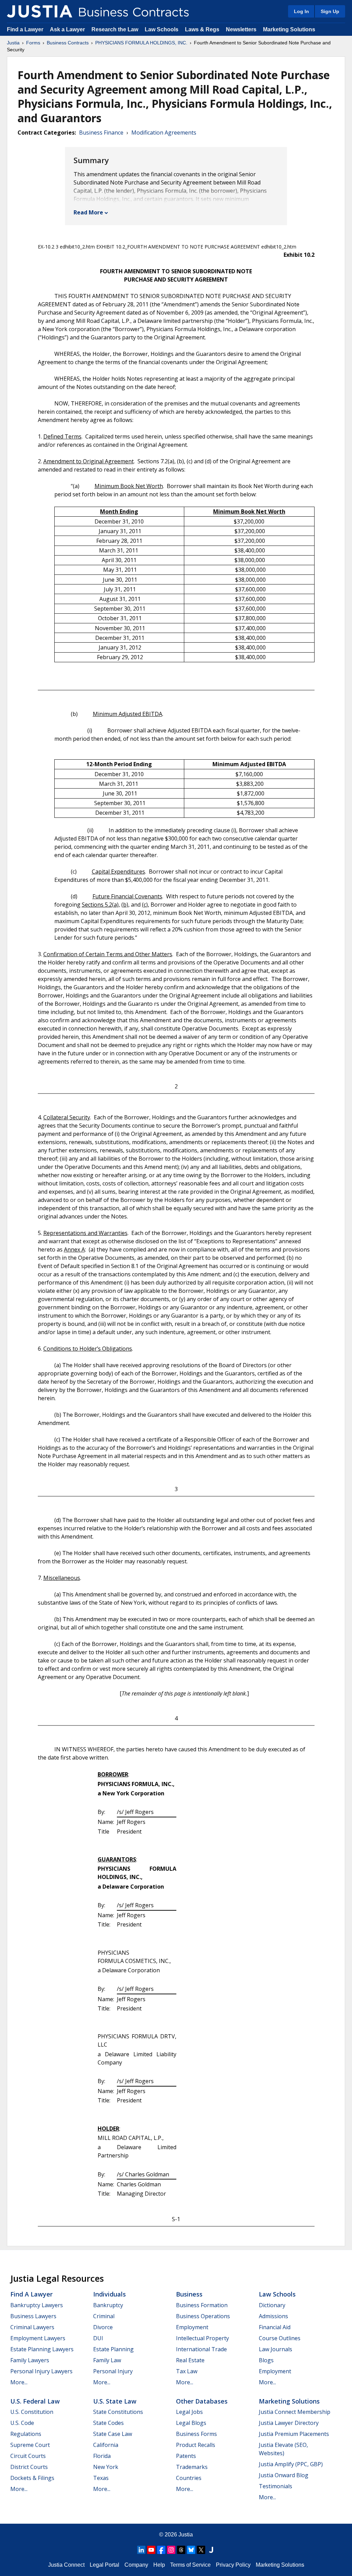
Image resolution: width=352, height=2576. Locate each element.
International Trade (201, 2349)
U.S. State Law (115, 2401)
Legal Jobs (189, 2412)
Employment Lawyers (38, 2338)
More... (19, 2382)
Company (136, 2565)
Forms (33, 43)
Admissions (273, 2316)
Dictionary (272, 2305)
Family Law (107, 2360)
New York (106, 2467)
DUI (98, 2338)
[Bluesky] (191, 2550)
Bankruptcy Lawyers (37, 2305)
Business (189, 2294)
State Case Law (113, 2434)
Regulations (26, 2434)
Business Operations (203, 2316)
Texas (101, 2478)
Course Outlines (280, 2338)
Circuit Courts (28, 2456)
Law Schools (162, 29)
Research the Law (115, 29)
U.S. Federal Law (35, 2401)
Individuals (109, 2294)
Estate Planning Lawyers (42, 2349)
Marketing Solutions (289, 29)
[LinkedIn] (141, 2550)
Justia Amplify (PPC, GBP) (291, 2464)
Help (159, 2565)
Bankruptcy (108, 2305)
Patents (186, 2456)
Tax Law (187, 2371)
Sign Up (330, 11)
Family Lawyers (30, 2360)
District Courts (29, 2467)
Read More (88, 212)
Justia (13, 43)
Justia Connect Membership (295, 2412)
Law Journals (276, 2349)
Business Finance (101, 133)
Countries (189, 2478)
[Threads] (181, 2550)
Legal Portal (104, 2565)
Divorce (103, 2327)
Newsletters (241, 29)
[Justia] (40, 11)
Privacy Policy (233, 2565)
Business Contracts (68, 43)
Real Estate (190, 2360)
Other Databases (202, 2401)
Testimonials (276, 2486)
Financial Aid (275, 2327)
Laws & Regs (202, 29)
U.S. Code (22, 2423)
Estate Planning (113, 2349)
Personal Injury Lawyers (41, 2371)
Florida (102, 2456)
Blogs (266, 2360)
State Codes (108, 2423)
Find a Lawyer (25, 29)
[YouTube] (151, 2550)
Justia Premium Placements (294, 2434)
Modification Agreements (164, 133)
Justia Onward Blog (284, 2475)
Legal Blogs (191, 2423)
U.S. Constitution (32, 2412)
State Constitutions (118, 2412)
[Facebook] (161, 2550)
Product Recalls (196, 2445)
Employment (192, 2327)
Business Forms (196, 2434)
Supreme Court (30, 2445)
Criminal (104, 2316)
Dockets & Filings (32, 2478)
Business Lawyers (33, 2316)
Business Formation (202, 2305)
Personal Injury (113, 2371)
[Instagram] (171, 2550)
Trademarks (192, 2467)
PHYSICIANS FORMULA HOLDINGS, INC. (141, 43)
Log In (301, 11)
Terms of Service (190, 2565)
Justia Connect (66, 2565)
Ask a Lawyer (68, 29)
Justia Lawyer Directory (289, 2423)
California (106, 2445)
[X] (201, 2550)
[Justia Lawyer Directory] (211, 2550)
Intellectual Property (202, 2338)
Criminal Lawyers (32, 2327)
